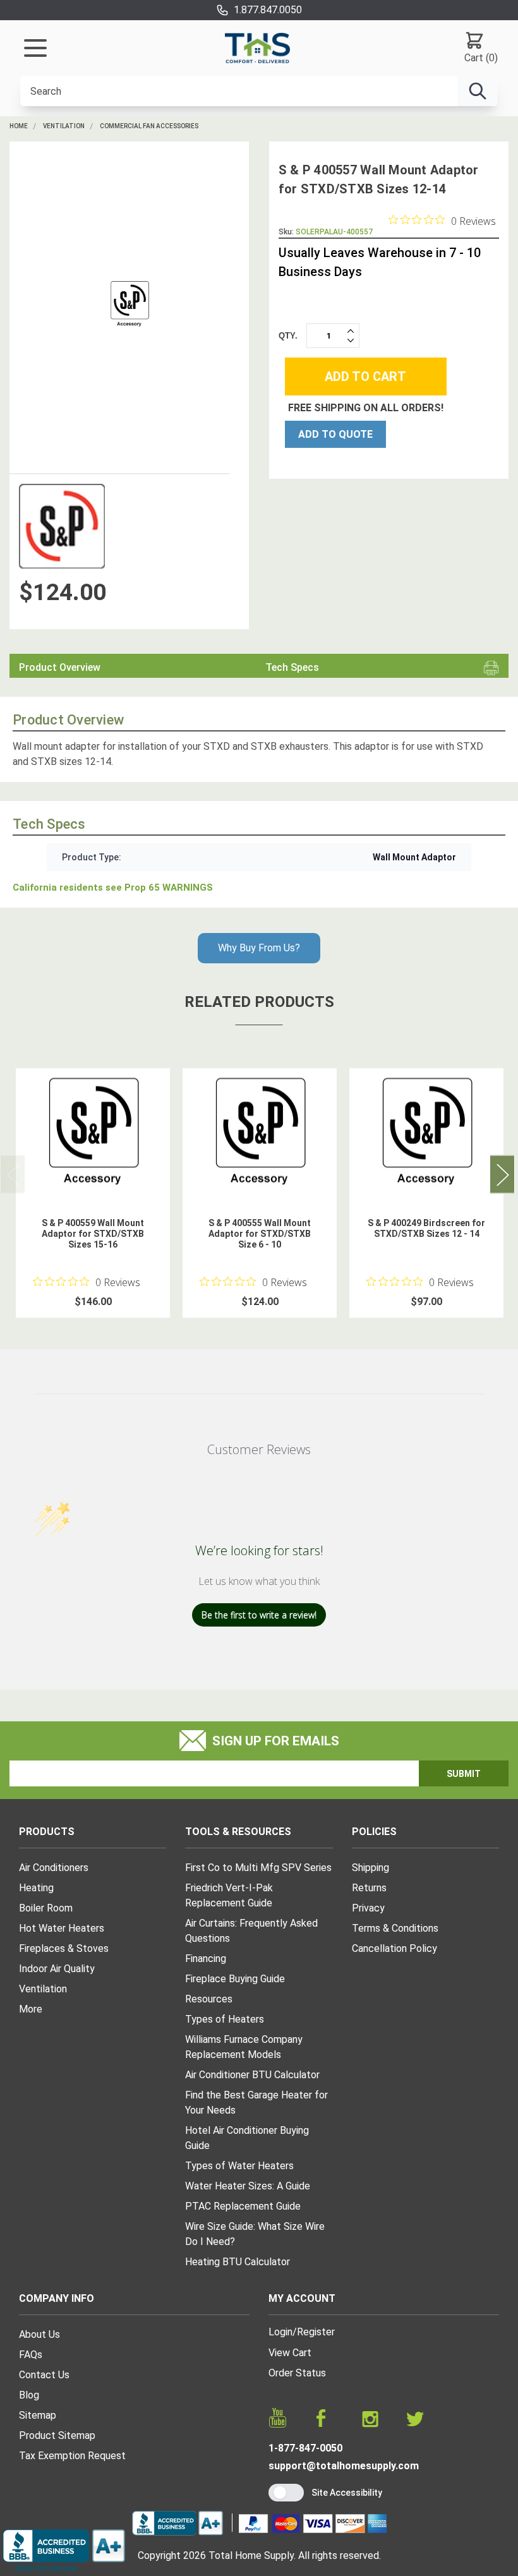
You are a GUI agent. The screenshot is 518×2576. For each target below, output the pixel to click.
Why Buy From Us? (259, 948)
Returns (369, 1888)
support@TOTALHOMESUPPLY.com (344, 2466)
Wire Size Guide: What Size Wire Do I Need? (255, 2234)
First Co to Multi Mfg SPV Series (258, 1868)
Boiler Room (46, 1908)
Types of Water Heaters (239, 2166)
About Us (39, 2334)
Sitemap (38, 2415)
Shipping (370, 1868)
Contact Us (44, 2375)
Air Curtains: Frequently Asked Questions (251, 1931)
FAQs (31, 2355)
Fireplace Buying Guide (235, 1979)
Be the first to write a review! (259, 1615)
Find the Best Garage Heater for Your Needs (256, 2103)
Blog (29, 2395)
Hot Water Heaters (62, 1928)
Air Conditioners (54, 1868)
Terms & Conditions (395, 1928)
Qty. (288, 336)
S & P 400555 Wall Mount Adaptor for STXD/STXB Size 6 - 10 (260, 1234)
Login (280, 2332)
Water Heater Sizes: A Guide (248, 2186)
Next (502, 1174)
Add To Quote (335, 434)
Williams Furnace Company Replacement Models (244, 2047)
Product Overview (60, 667)
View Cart (290, 2353)
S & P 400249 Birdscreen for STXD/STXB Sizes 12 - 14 (426, 1228)
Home (19, 126)
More (31, 2009)
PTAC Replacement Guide (243, 2206)
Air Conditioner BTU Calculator (252, 2075)
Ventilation (64, 126)
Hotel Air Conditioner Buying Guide (247, 2138)
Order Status (297, 2373)
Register (316, 2332)
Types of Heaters (225, 2019)
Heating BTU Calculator (238, 2262)
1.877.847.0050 (268, 10)
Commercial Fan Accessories (149, 126)
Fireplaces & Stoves (64, 1948)
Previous (13, 1174)
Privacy (368, 1908)
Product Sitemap (57, 2435)
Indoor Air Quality (57, 1969)
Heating (36, 1888)
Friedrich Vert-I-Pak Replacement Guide (229, 1895)
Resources (209, 1999)
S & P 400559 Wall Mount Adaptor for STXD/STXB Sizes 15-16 (93, 1234)
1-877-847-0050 (305, 2448)
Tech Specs (292, 667)
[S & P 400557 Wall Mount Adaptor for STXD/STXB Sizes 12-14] (129, 304)
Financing (206, 1959)
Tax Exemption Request (72, 2456)
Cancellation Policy (395, 1948)
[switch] (286, 2493)
